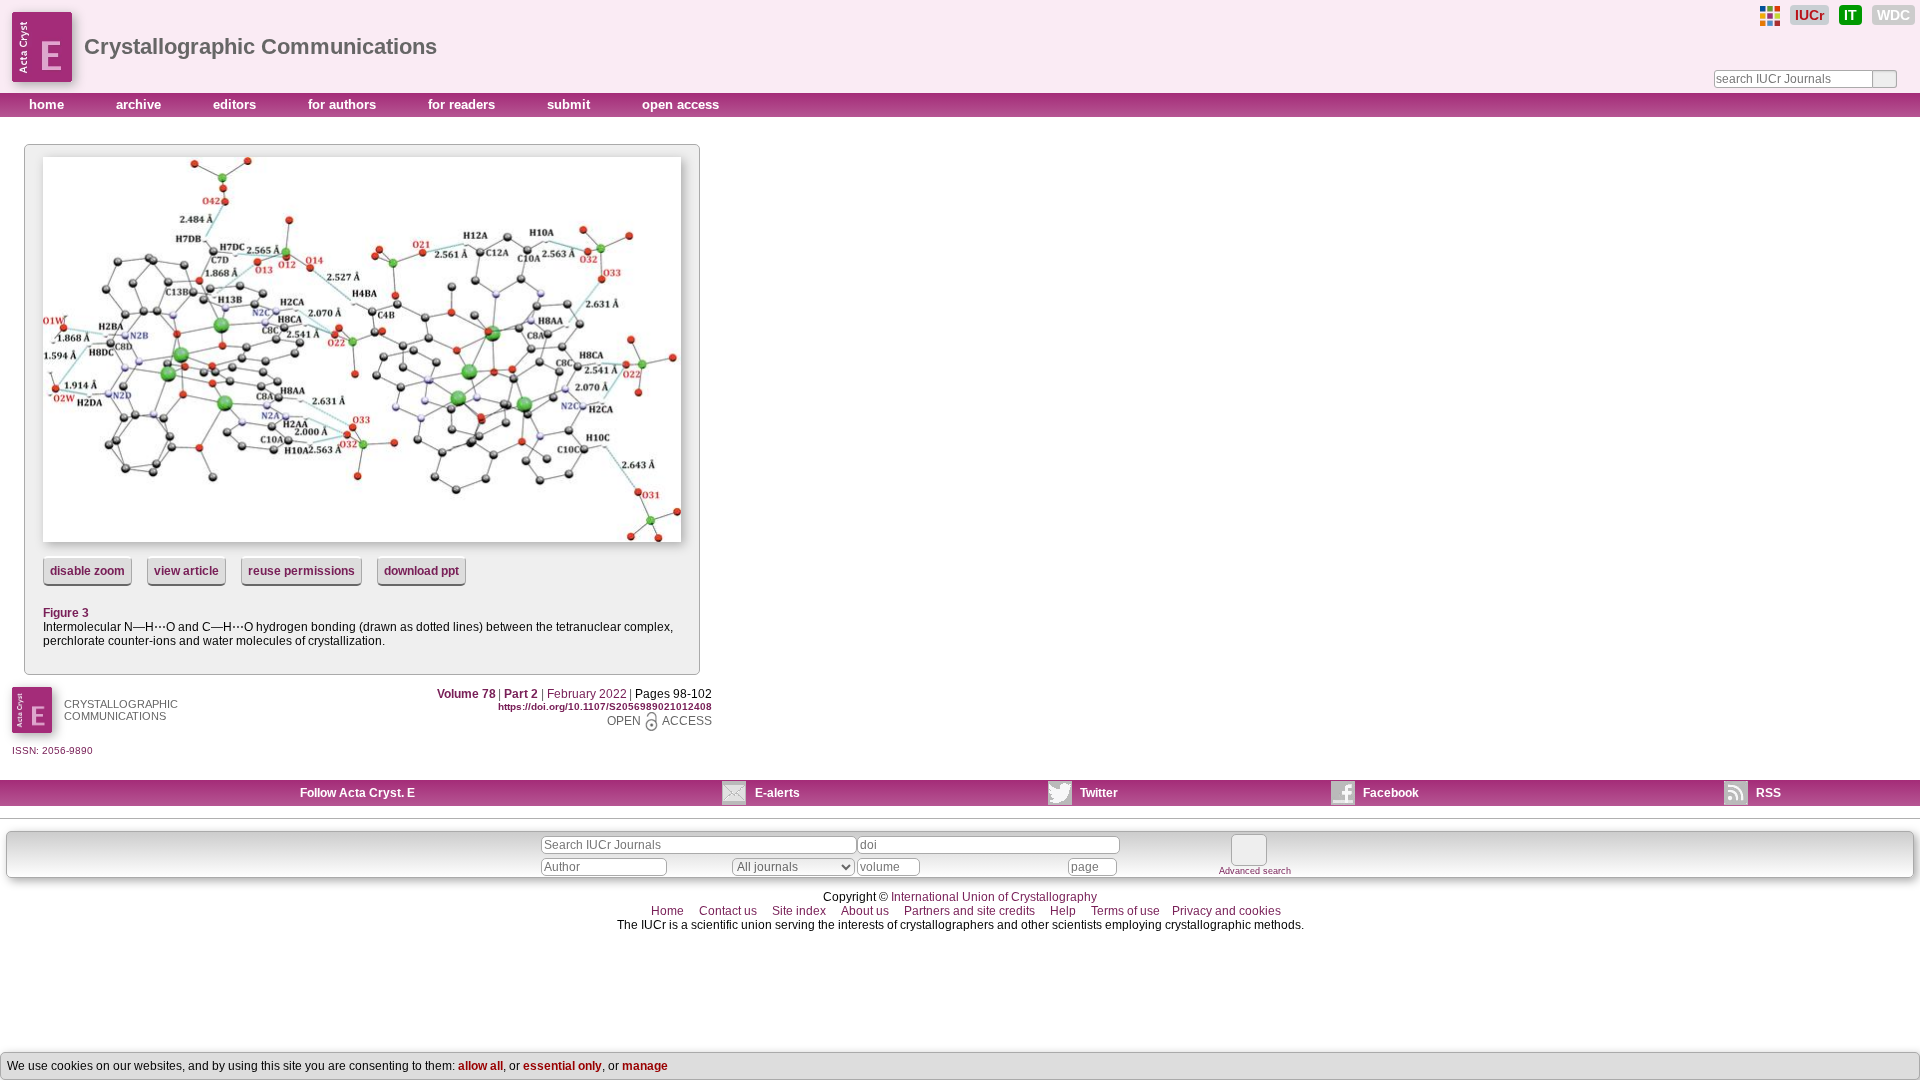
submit (570, 104)
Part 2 (521, 694)
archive (140, 104)
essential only (562, 1066)
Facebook (1391, 793)
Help (1063, 911)
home (48, 104)
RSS (1768, 793)
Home (667, 911)
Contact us (728, 911)
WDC (1893, 15)
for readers (463, 104)
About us (865, 911)
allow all (480, 1066)
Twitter (1099, 793)
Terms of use (1125, 911)
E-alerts (777, 793)
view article (186, 571)
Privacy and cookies (1226, 911)
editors (236, 104)
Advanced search (1255, 871)
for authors (344, 104)
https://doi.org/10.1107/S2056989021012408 (605, 706)
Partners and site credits (969, 911)
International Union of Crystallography (994, 897)
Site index (799, 911)
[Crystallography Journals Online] (1770, 16)
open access (680, 104)
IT (1850, 15)
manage (645, 1066)
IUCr (1809, 15)
